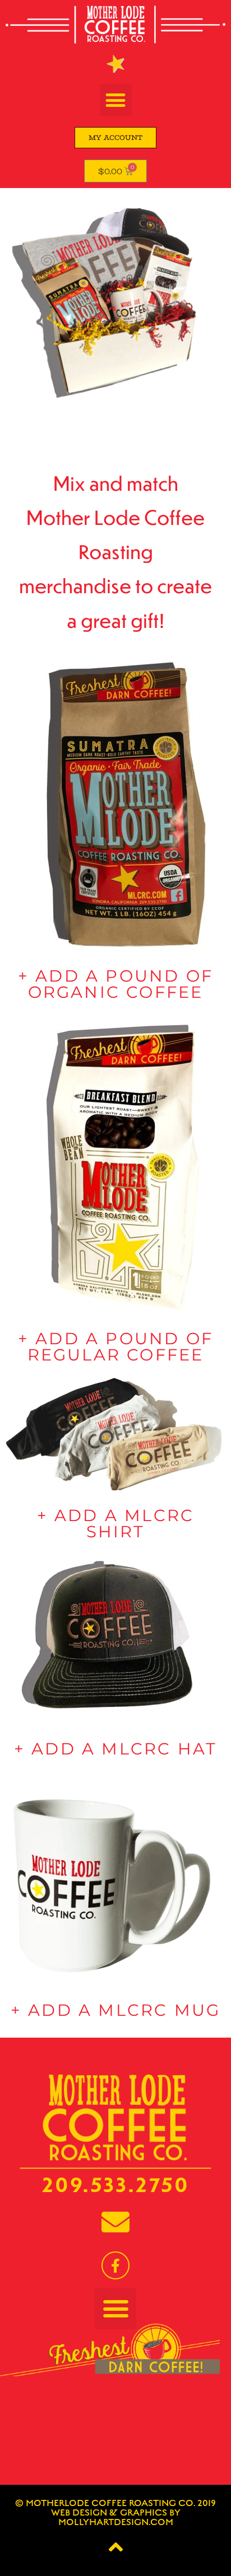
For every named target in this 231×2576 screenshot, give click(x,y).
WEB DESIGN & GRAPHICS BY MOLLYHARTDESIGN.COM (116, 2518)
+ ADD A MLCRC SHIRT (116, 1523)
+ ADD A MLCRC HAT (115, 1749)
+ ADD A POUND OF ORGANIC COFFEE (115, 984)
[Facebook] (115, 2265)
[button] (116, 100)
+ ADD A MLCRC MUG (115, 2010)
